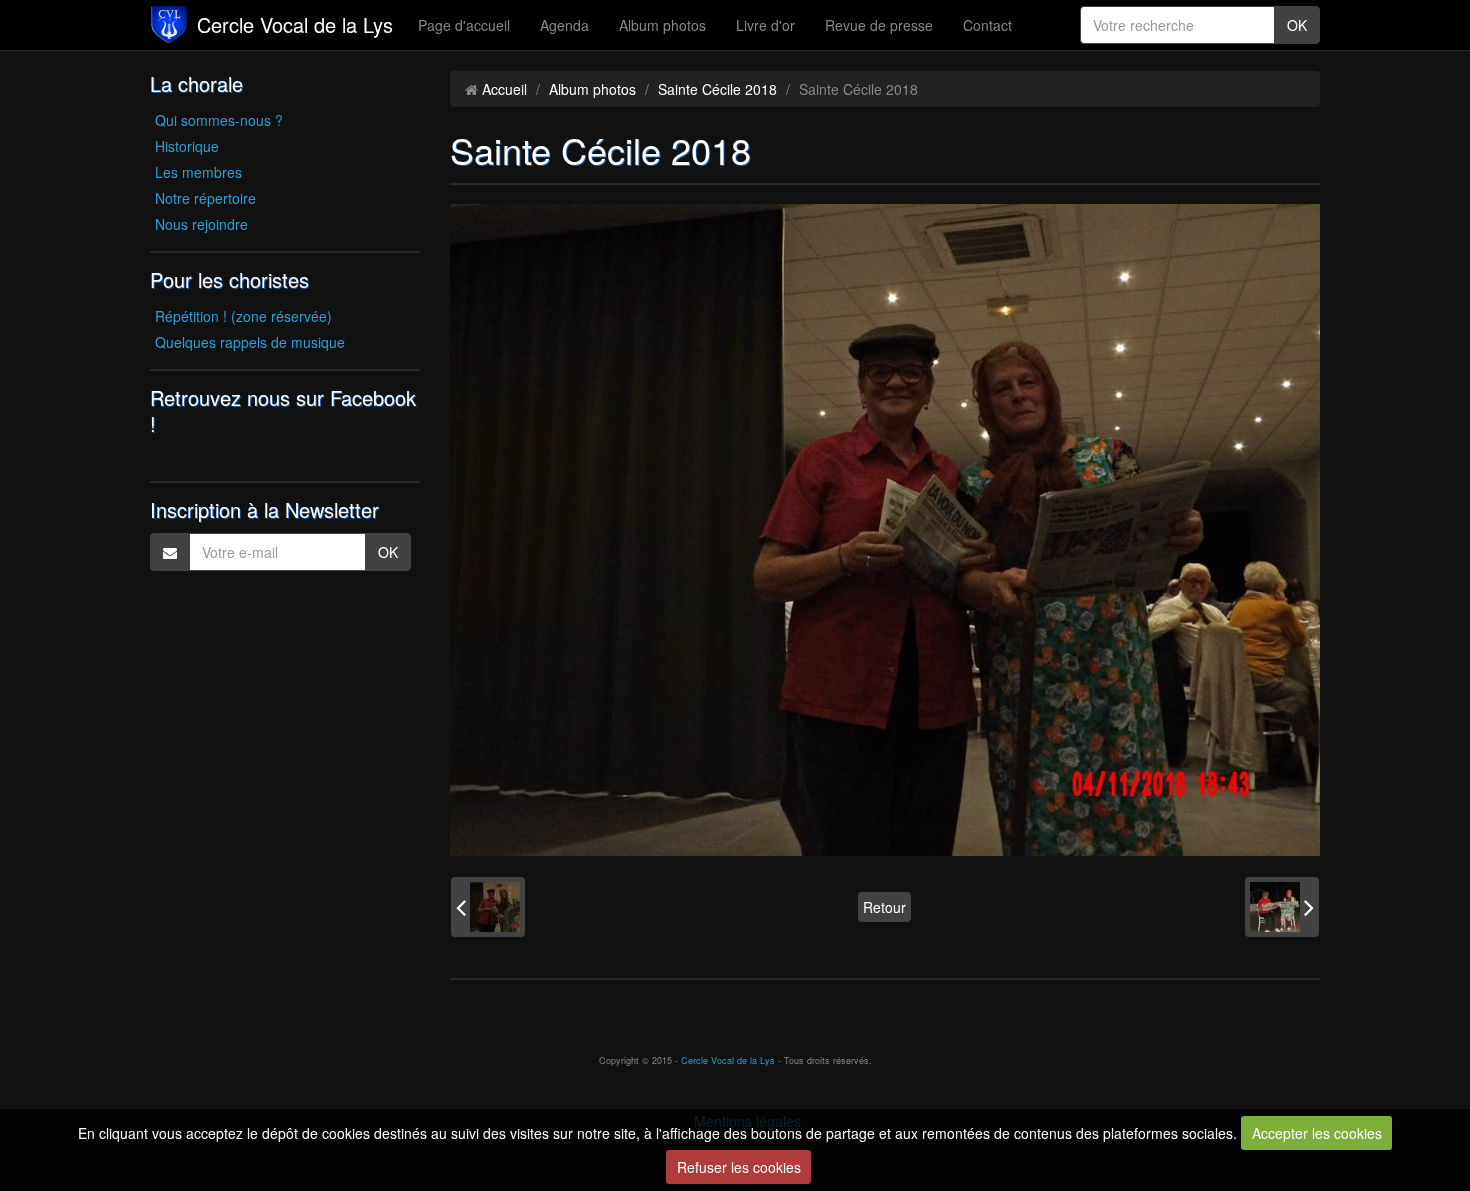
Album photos (662, 25)
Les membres (198, 172)
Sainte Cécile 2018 (717, 89)
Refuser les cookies (739, 1167)
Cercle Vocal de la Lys (295, 24)
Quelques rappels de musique (250, 342)
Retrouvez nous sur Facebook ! (283, 410)
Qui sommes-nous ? (219, 120)
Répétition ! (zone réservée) (243, 316)
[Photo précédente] (488, 907)
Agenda (564, 25)
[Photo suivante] (1282, 907)
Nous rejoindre (201, 224)
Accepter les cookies (1317, 1133)
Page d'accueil (464, 25)
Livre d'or (765, 25)
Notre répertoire (205, 198)
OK (1297, 25)
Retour (884, 907)
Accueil (504, 89)
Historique (187, 146)
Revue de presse (879, 25)
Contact (987, 25)
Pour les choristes (229, 279)
